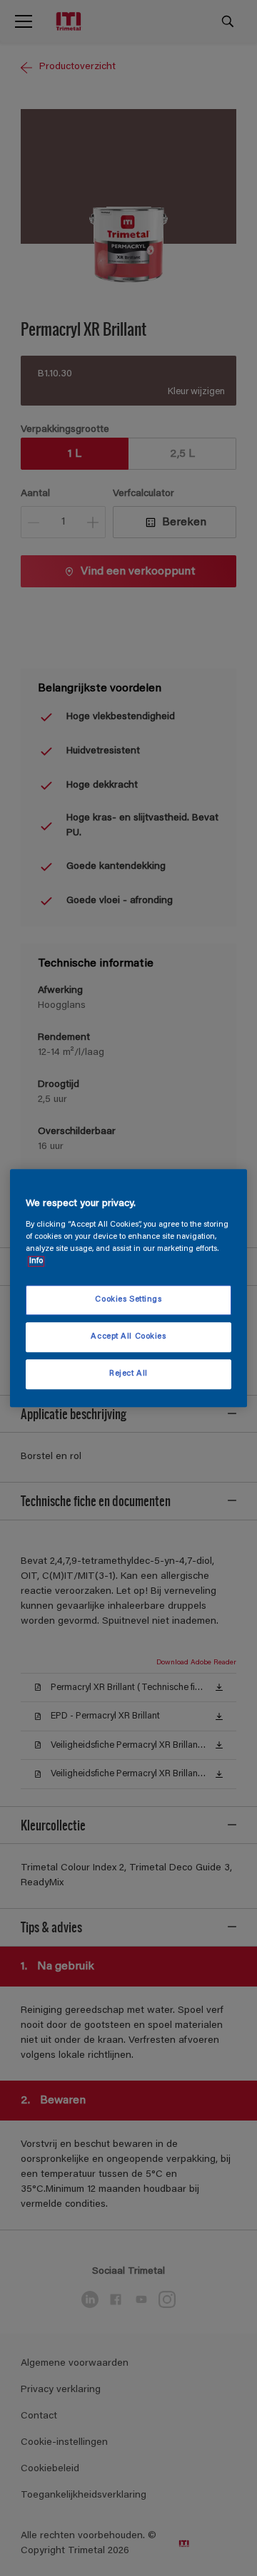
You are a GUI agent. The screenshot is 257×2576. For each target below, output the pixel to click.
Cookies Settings (128, 1300)
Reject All (128, 1374)
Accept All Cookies (128, 1337)
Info (36, 1261)
